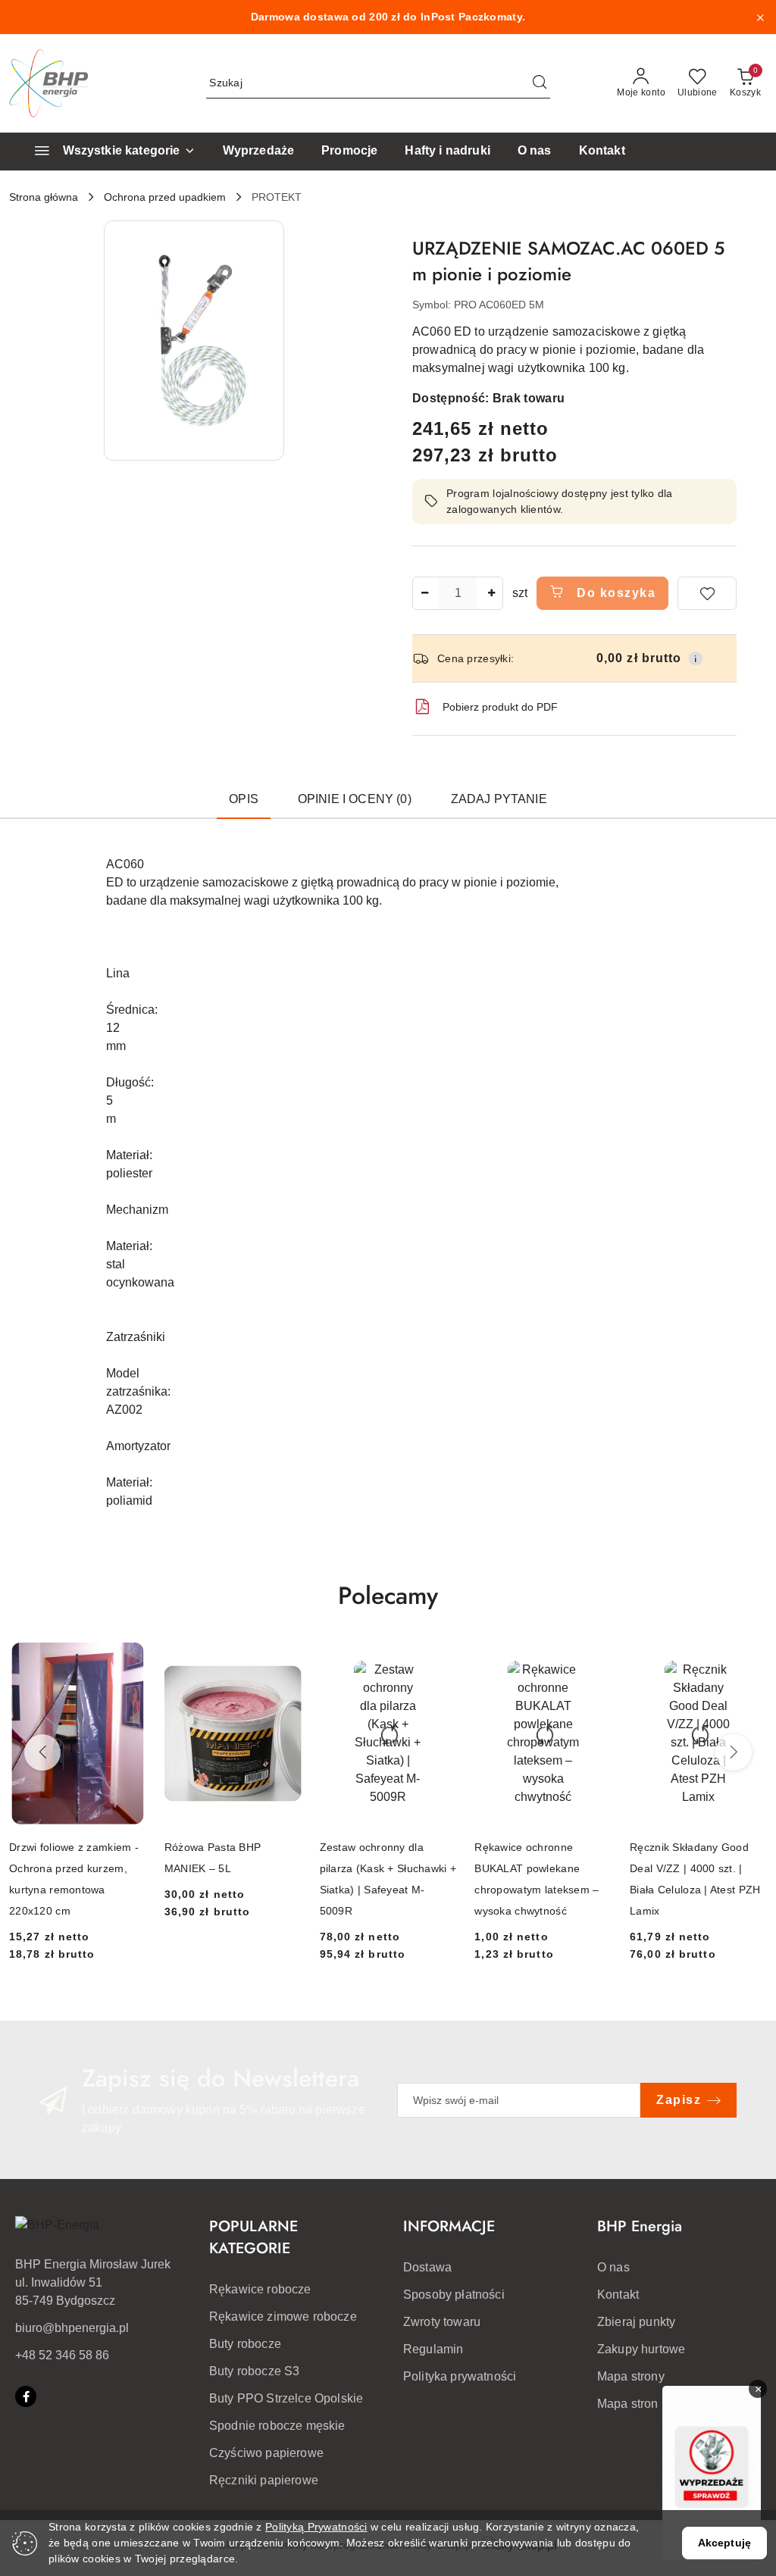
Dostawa (427, 2267)
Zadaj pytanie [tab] (499, 799)
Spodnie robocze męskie (277, 2426)
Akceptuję (724, 2543)
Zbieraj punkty (636, 2322)
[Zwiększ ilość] (491, 593)
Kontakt (618, 2295)
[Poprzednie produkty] (42, 1752)
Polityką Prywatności (316, 2527)
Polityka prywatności (460, 2376)
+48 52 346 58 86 (62, 2355)
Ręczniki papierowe (264, 2480)
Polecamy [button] (388, 1596)
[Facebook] (26, 2396)
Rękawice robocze (260, 2289)
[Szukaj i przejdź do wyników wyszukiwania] (540, 83)
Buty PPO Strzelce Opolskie (286, 2398)
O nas (613, 2267)
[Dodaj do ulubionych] (707, 593)
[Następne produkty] (734, 1752)
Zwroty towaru (442, 2322)
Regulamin (433, 2349)
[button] (194, 341)
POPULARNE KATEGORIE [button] (253, 2237)
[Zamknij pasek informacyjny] (760, 17)
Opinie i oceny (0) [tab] (355, 799)
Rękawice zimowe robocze (283, 2317)
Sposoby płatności (454, 2295)
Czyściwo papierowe (266, 2453)
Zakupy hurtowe (641, 2349)
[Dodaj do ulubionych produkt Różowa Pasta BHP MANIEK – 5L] (284, 1660)
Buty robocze (245, 2344)
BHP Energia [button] (640, 2226)
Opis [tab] (244, 799)
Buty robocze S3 (254, 2371)
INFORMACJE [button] (449, 2226)
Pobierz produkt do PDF (500, 707)
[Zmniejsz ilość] (424, 593)
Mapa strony (631, 2376)
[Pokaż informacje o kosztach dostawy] (696, 658)
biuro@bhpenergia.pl (72, 2328)
